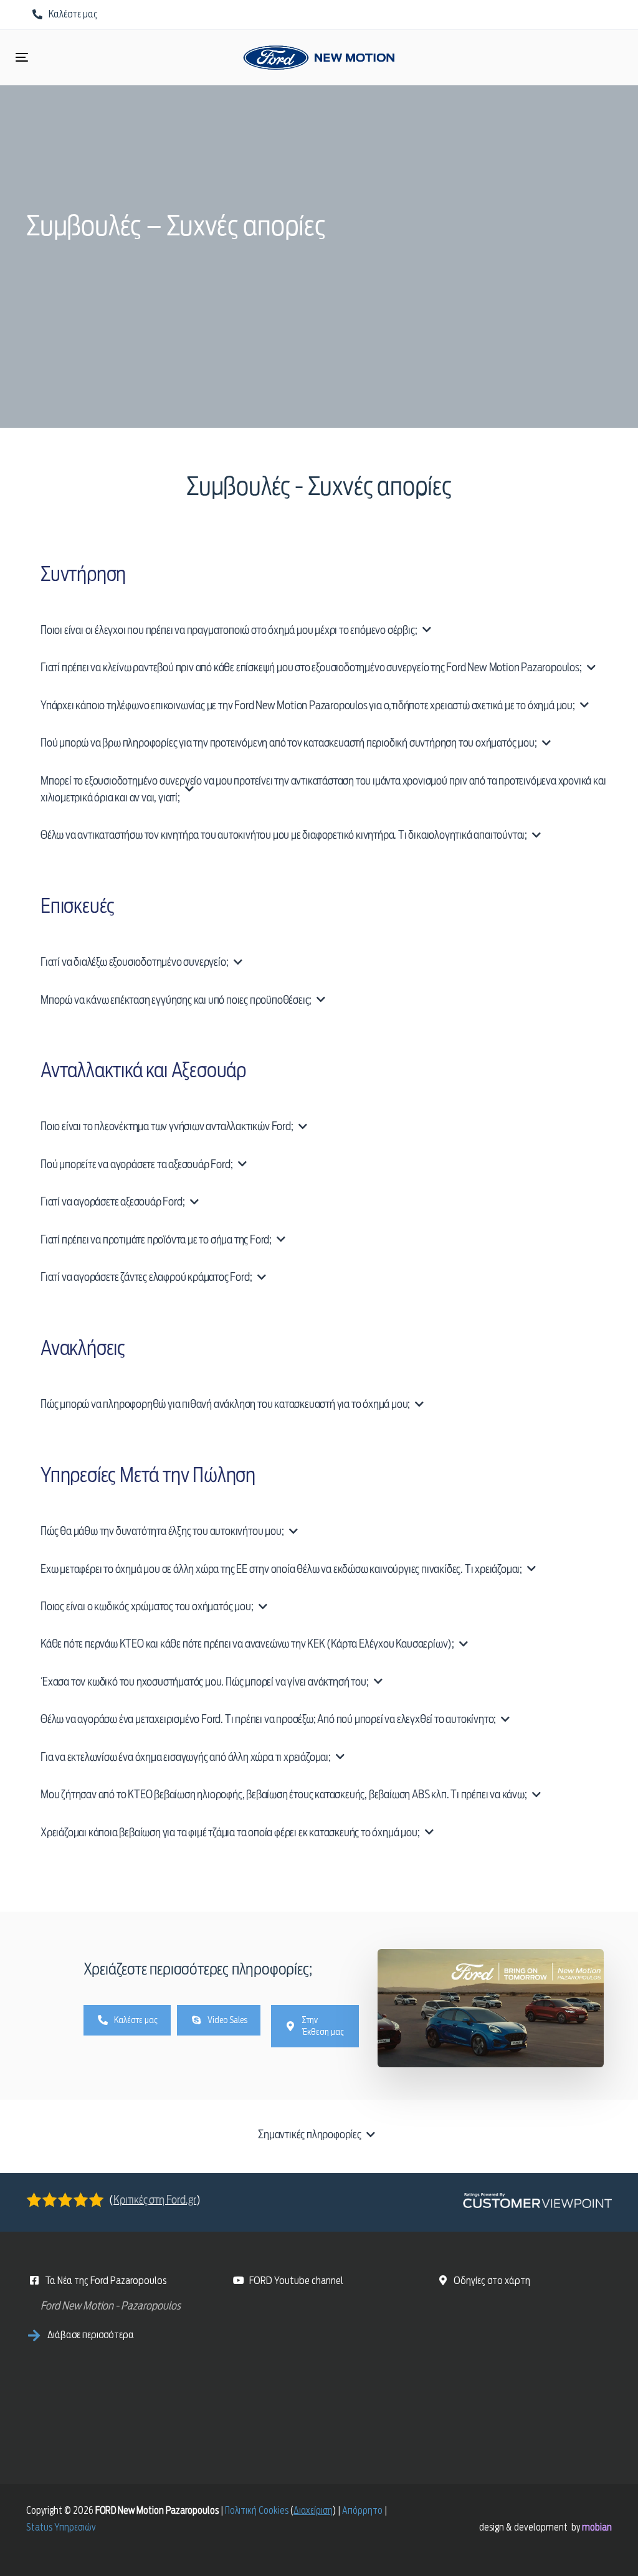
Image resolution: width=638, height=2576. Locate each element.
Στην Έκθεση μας (323, 2026)
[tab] (319, 2134)
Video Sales (227, 2020)
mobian (597, 2527)
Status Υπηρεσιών (61, 2527)
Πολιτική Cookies (257, 2511)
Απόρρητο (362, 2511)
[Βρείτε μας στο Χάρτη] (528, 2371)
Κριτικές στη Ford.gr (155, 2200)
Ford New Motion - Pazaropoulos (111, 2305)
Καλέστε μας (136, 2020)
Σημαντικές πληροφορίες (310, 2134)
